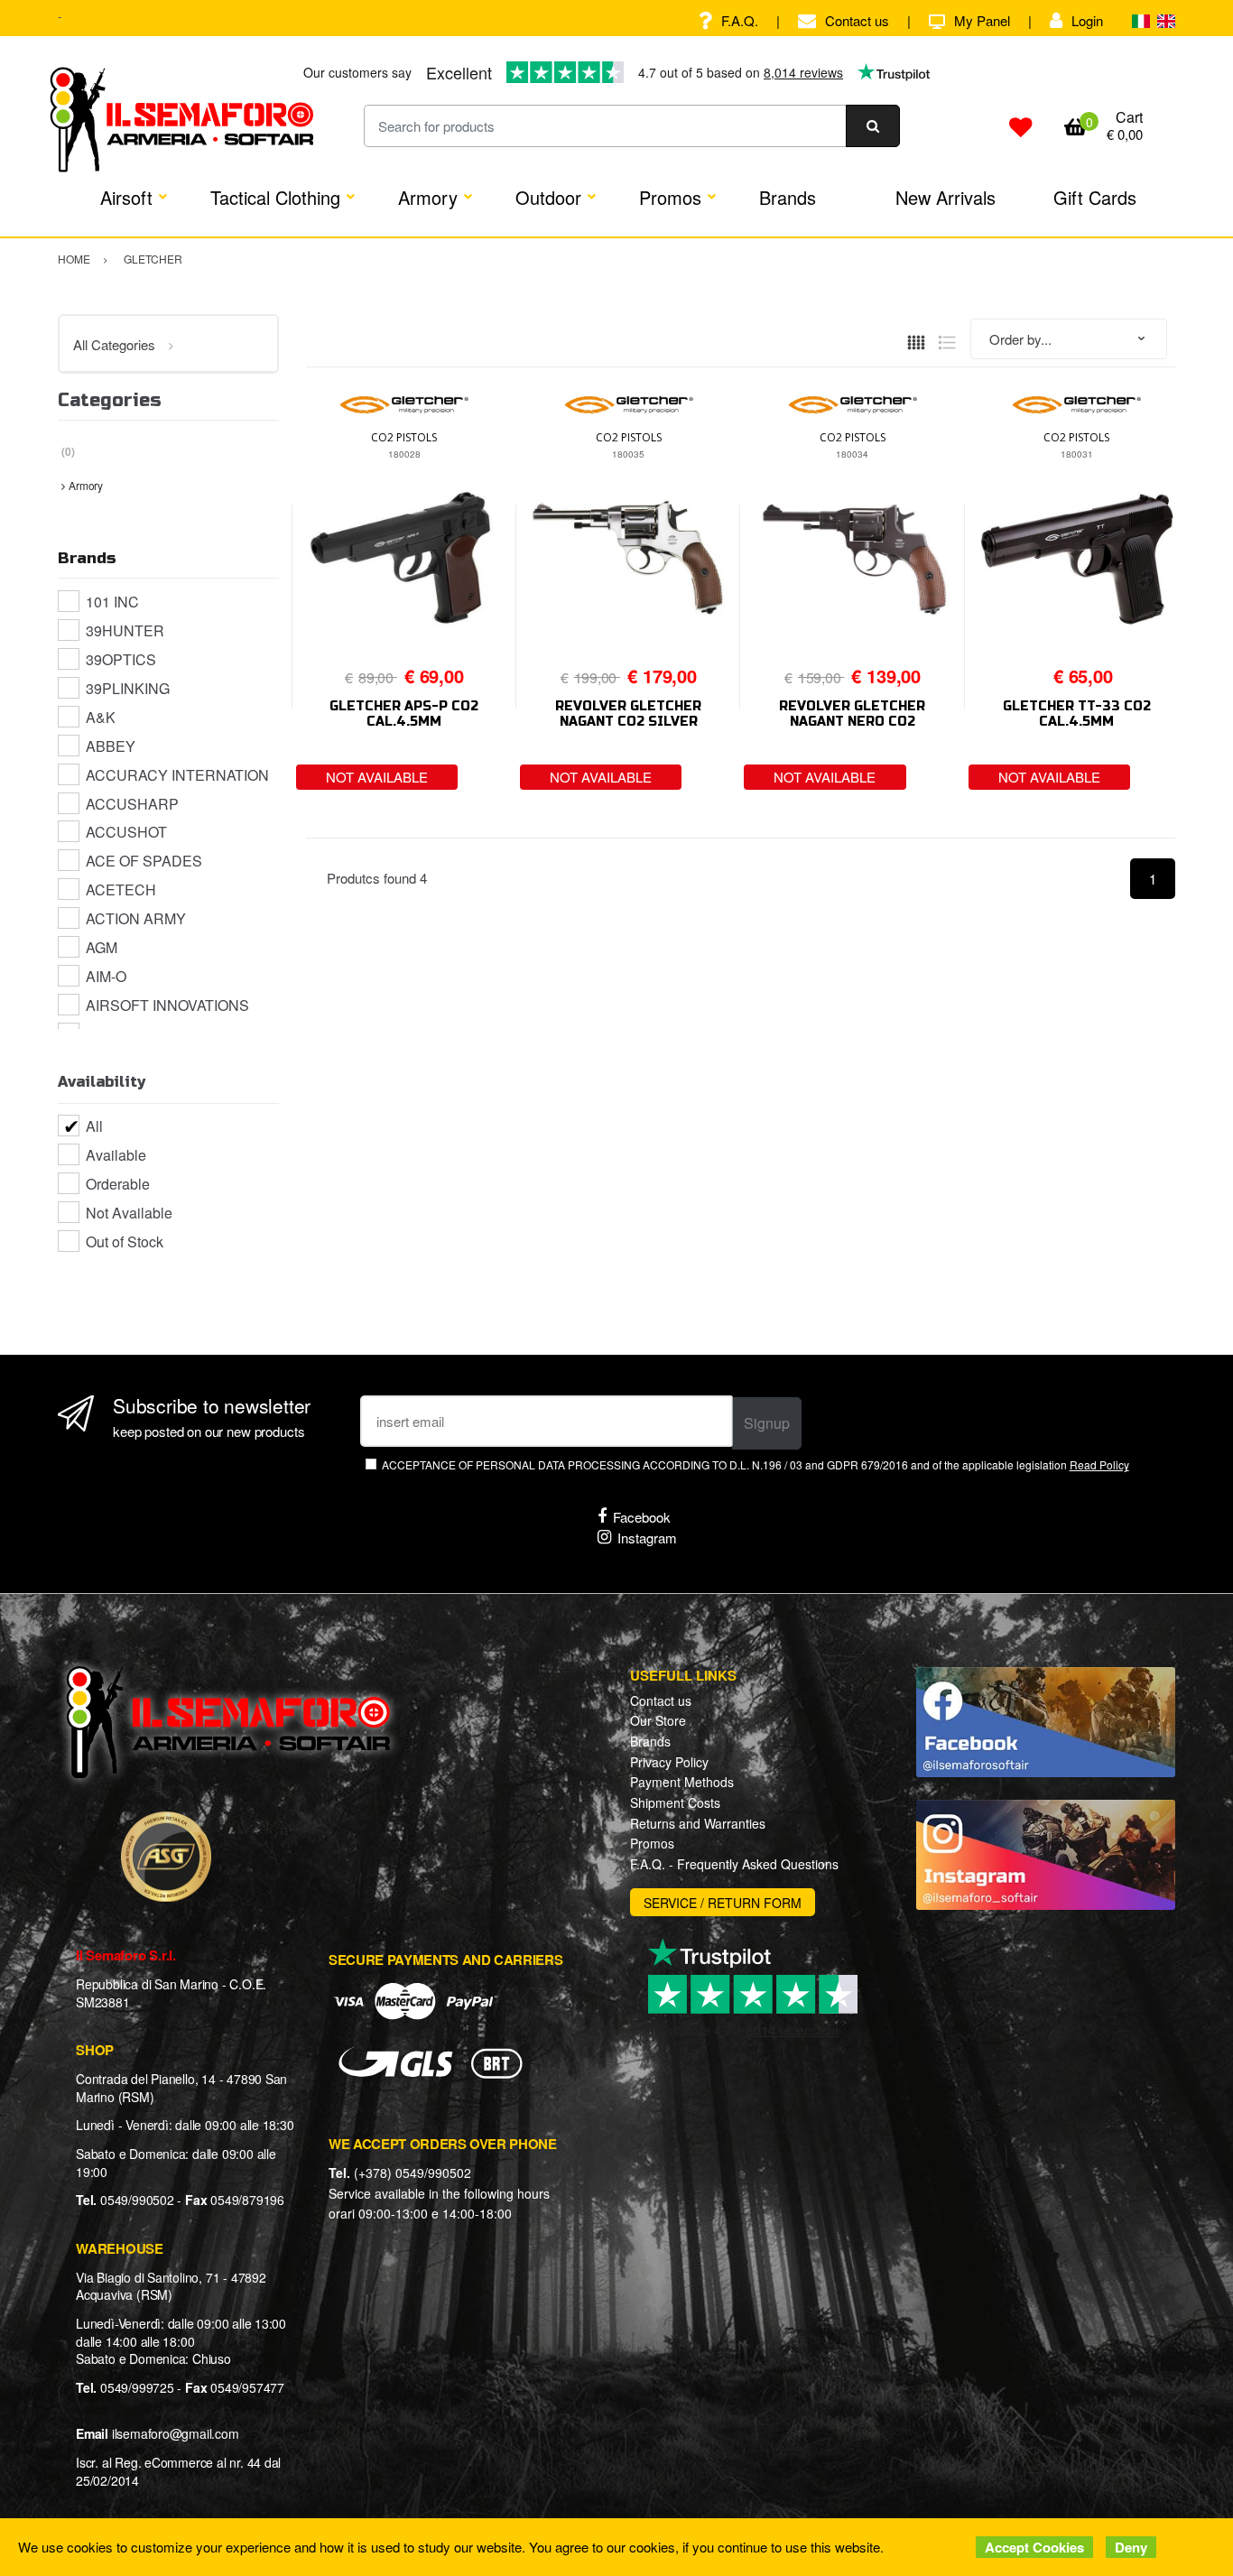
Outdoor (548, 197)
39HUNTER (125, 630)
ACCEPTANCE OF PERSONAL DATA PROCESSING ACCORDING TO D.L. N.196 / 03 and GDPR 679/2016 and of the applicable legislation (755, 1464)
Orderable (118, 1184)
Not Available (129, 1213)
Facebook (642, 1517)
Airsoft (126, 197)
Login (1087, 20)
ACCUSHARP (132, 804)
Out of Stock (125, 1242)
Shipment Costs (675, 1802)
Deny (1131, 2547)
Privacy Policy (669, 1762)
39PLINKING (128, 688)
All (94, 1126)
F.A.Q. (740, 20)
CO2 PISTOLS (404, 437)
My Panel (982, 20)
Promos (670, 197)
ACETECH (121, 890)
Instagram (647, 1538)
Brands (788, 197)
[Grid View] (916, 340)
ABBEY (111, 746)
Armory (428, 197)
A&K (101, 717)
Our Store (658, 1720)
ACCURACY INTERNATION (177, 775)
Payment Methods (682, 1782)
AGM (102, 947)
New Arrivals (946, 197)
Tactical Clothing (275, 197)
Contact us (857, 20)
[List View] (947, 340)
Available (116, 1155)
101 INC (112, 602)
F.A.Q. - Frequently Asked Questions (734, 1864)
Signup (767, 1423)
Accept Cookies (1034, 2547)
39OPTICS (121, 659)
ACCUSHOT (126, 832)
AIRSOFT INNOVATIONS (167, 1005)
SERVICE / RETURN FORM (723, 1903)
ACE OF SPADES (144, 861)
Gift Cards (1095, 197)
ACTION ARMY (136, 918)
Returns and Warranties (698, 1823)
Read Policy (1099, 1464)
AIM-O (106, 976)
